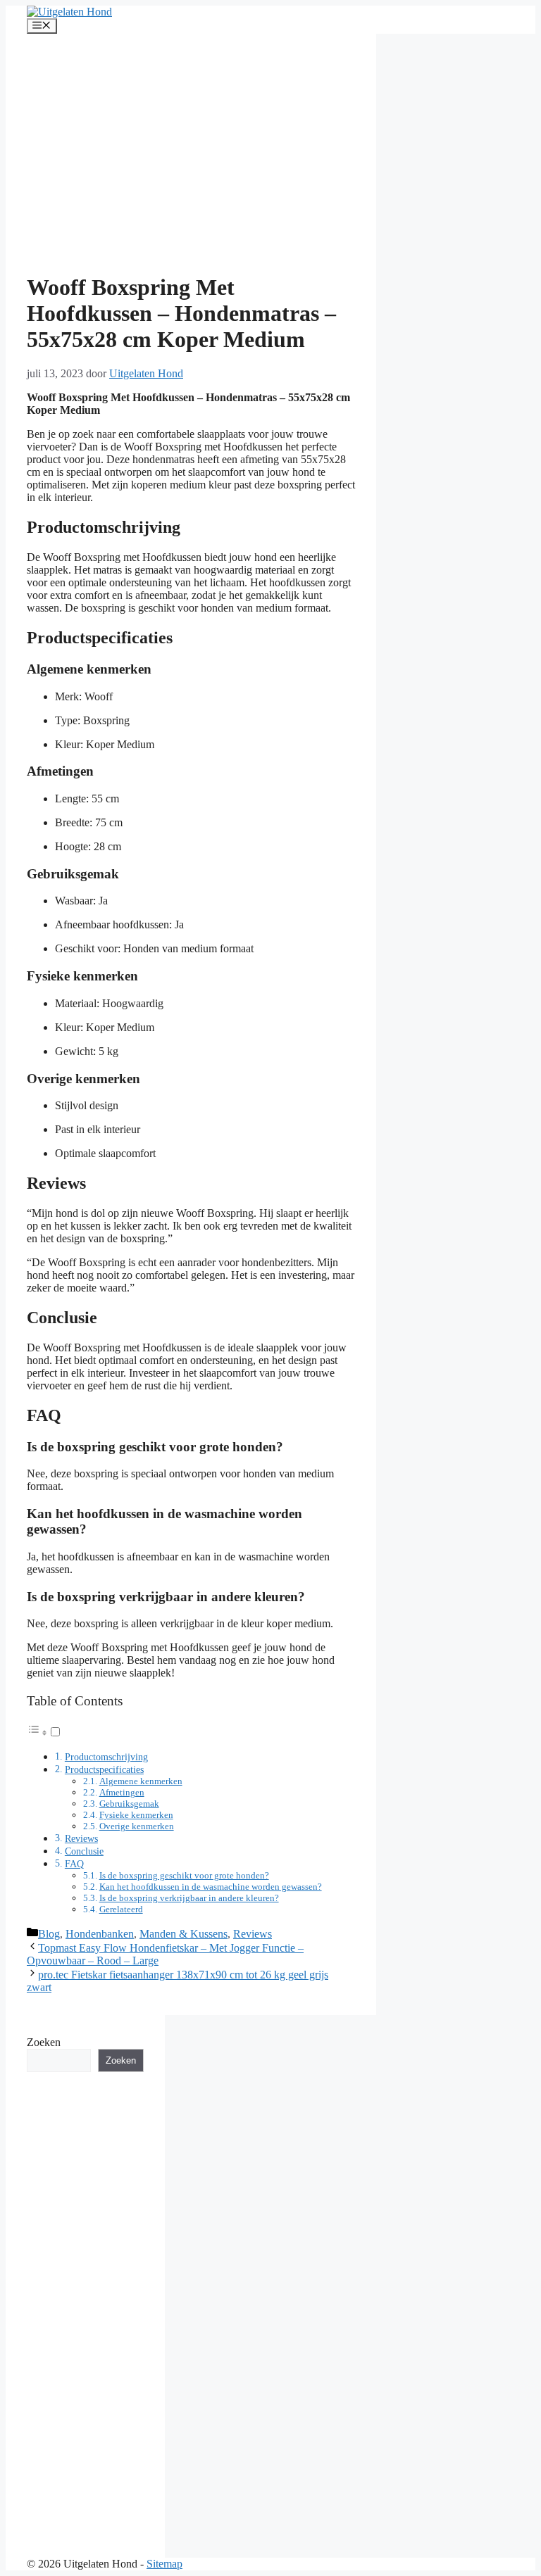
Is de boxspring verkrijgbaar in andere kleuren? (189, 1898)
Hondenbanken (100, 1934)
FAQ (74, 1864)
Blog (49, 1934)
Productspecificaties (104, 1769)
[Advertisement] (191, 160)
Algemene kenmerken (141, 1781)
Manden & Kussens (184, 1934)
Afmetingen (122, 1792)
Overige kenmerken (137, 1826)
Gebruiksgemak (129, 1804)
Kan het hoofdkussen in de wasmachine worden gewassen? (211, 1887)
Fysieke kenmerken (136, 1815)
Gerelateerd (121, 1909)
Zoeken (44, 2042)
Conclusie (84, 1851)
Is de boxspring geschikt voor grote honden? (184, 1875)
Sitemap (164, 2564)
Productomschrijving (106, 1757)
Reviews (81, 1838)
